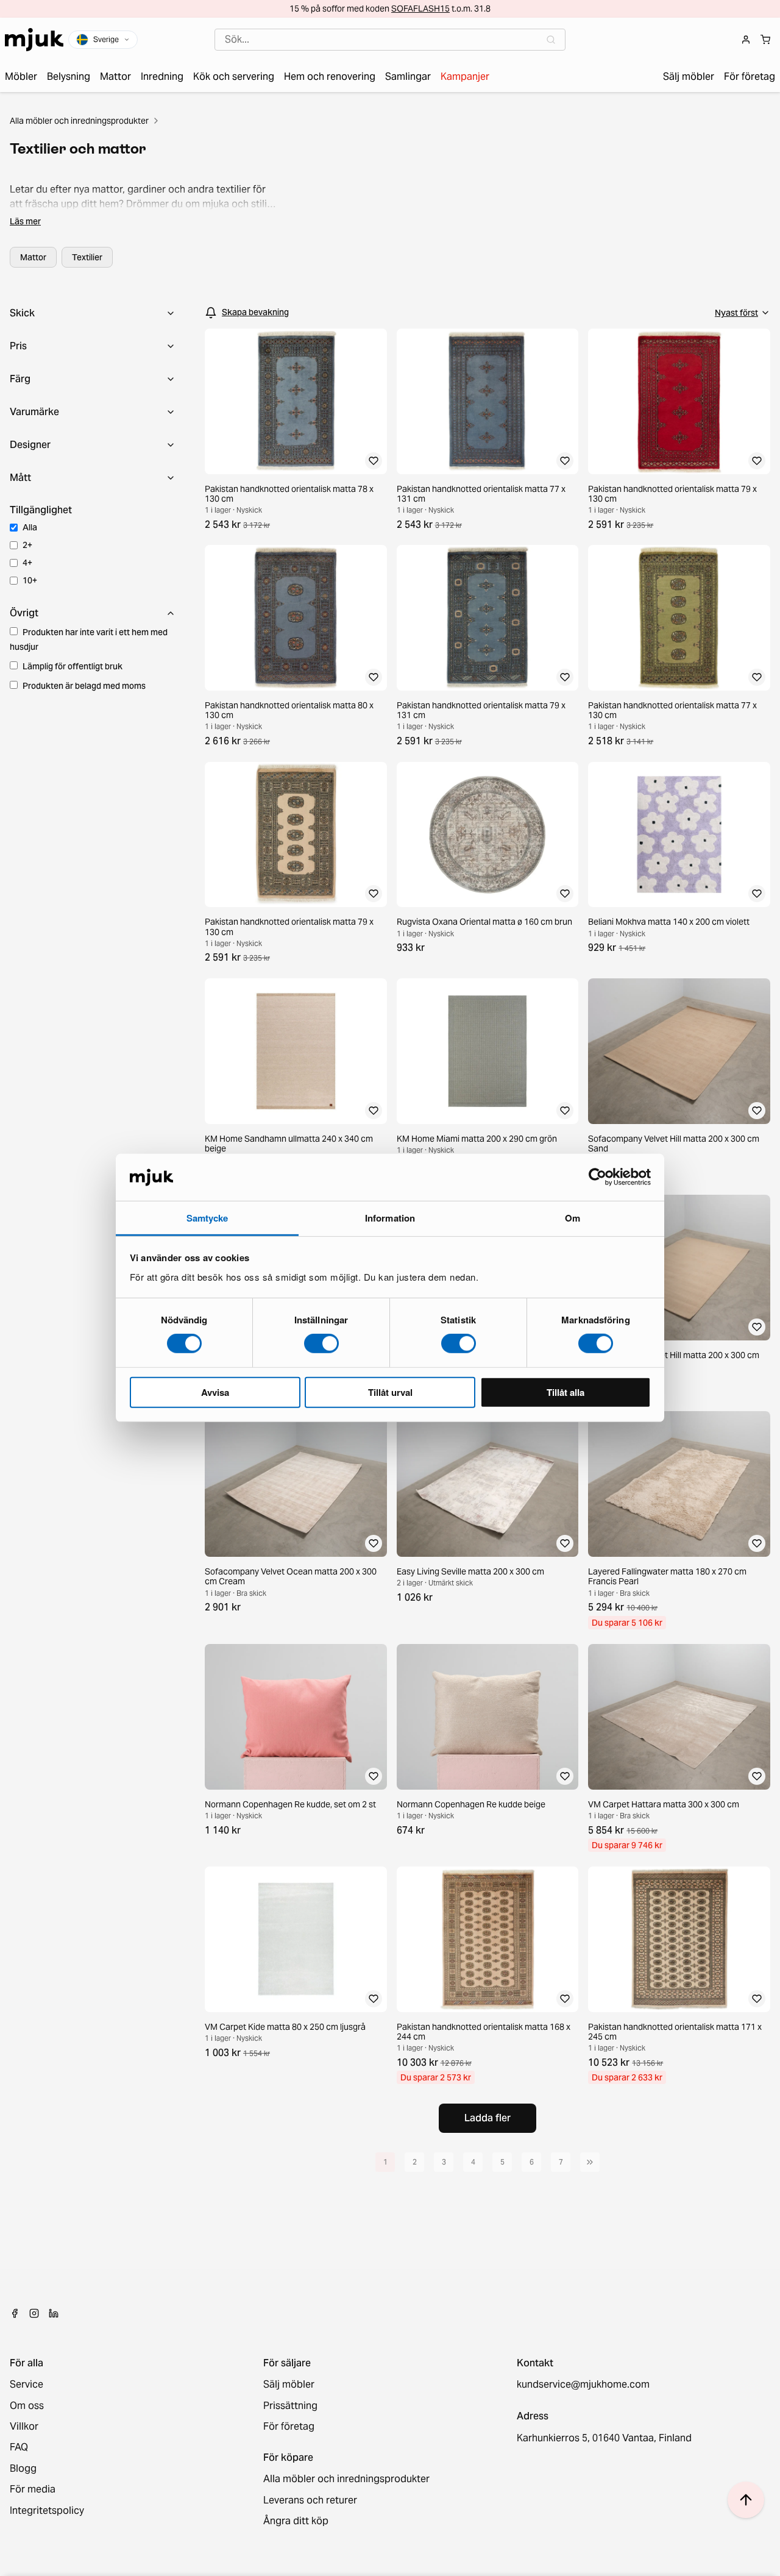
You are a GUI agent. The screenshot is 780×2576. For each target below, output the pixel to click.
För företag (289, 2427)
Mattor (33, 257)
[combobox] (390, 40)
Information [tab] (390, 1218)
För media (33, 2489)
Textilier (87, 257)
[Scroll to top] (746, 2500)
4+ (27, 563)
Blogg (23, 2469)
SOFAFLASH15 (420, 9)
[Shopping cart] (765, 40)
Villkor (24, 2427)
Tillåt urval (390, 1392)
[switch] (321, 1343)
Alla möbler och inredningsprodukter (79, 121)
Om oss (27, 2406)
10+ (30, 580)
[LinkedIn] (54, 2313)
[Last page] (590, 2162)
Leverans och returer (310, 2500)
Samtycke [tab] (207, 1218)
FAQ (19, 2447)
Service (27, 2385)
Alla (30, 527)
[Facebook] (15, 2313)
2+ (27, 545)
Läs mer (25, 221)
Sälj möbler (289, 2385)
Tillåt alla (565, 1392)
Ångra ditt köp (296, 2521)
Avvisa (215, 1392)
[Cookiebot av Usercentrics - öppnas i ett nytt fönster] (597, 1177)
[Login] (746, 40)
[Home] (34, 40)
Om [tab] (573, 1218)
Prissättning (290, 2406)
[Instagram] (34, 2313)
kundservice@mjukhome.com (583, 2385)
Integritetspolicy (47, 2511)
